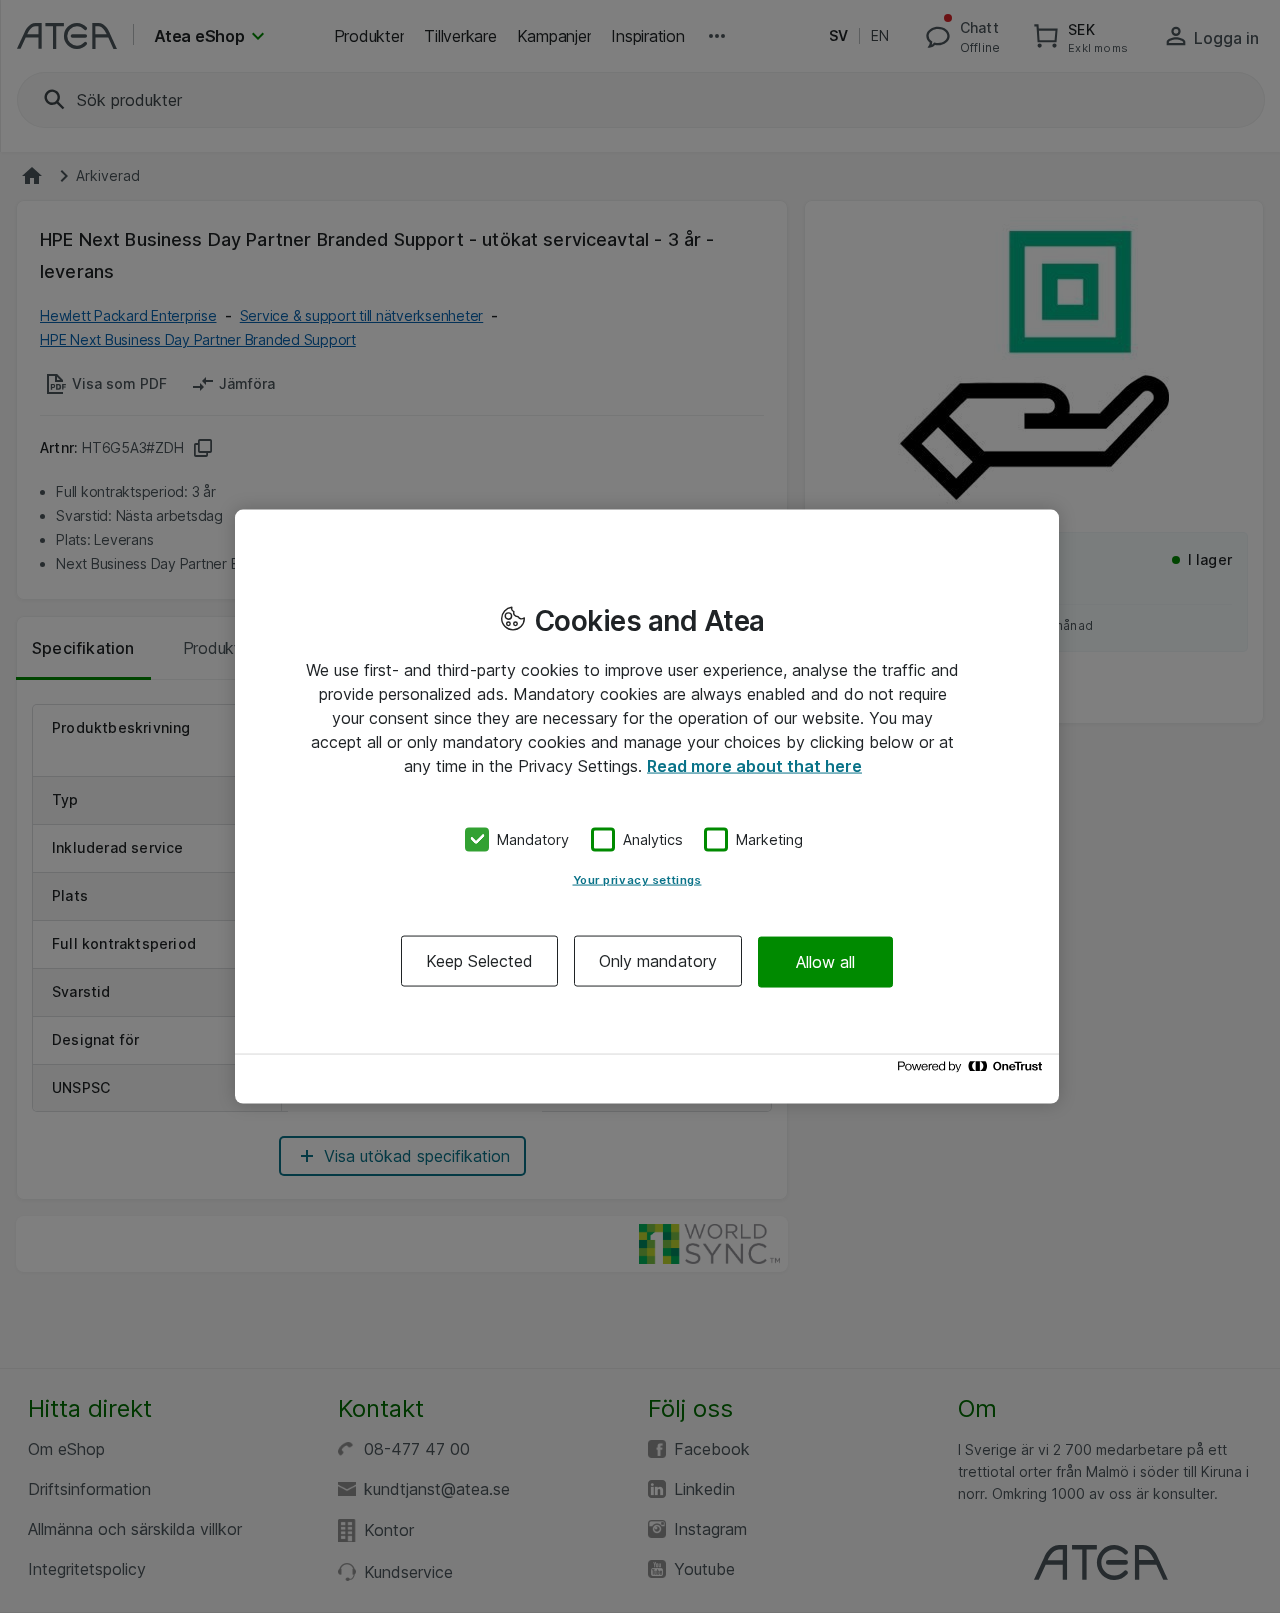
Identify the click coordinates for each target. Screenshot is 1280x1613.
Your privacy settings (637, 880)
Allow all (825, 961)
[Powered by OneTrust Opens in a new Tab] (973, 1071)
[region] (647, 806)
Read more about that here (754, 765)
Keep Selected (479, 961)
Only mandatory (658, 961)
